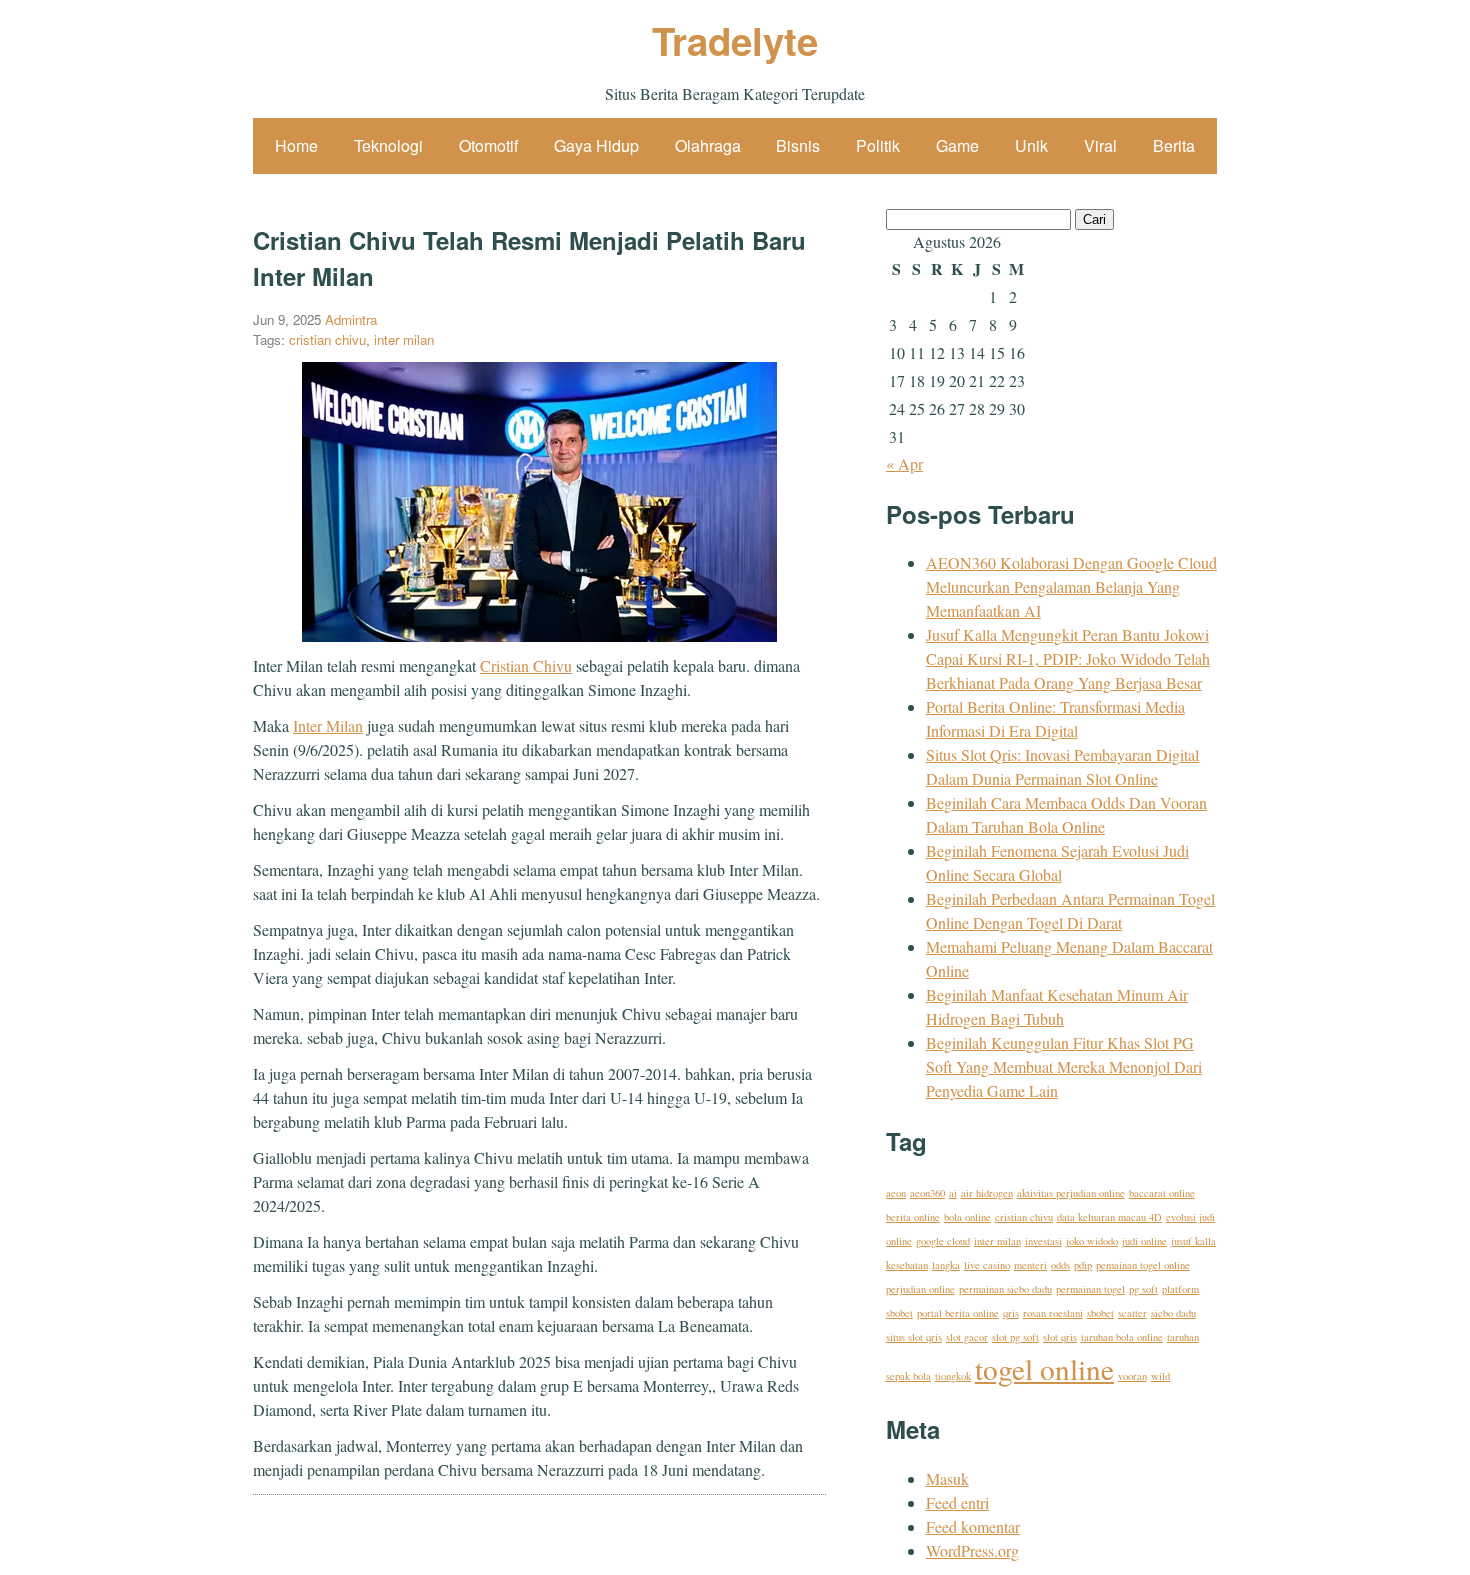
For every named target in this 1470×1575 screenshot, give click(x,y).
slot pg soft (1015, 1337)
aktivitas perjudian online (1071, 1193)
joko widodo (1092, 1241)
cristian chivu (327, 339)
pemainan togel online (1143, 1265)
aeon (896, 1193)
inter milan (404, 339)
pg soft (1143, 1289)
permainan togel (1090, 1289)
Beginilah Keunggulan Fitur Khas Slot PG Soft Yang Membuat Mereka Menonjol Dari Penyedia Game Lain (1064, 1066)
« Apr (904, 463)
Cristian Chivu (526, 665)
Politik (878, 145)
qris (1011, 1313)
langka (946, 1265)
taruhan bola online (1122, 1337)
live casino (987, 1265)
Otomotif (488, 145)
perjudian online (920, 1289)
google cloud (943, 1241)
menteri (1030, 1265)
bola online (967, 1217)
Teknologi (388, 145)
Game (957, 145)
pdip (1083, 1265)
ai (953, 1193)
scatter (1132, 1313)
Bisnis (798, 145)
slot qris (1060, 1337)
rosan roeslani (1053, 1313)
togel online (1044, 1368)
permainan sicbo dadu (1005, 1289)
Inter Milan (328, 725)
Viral (1100, 145)
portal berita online (958, 1313)
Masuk (947, 1478)
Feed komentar (973, 1526)
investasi (1043, 1241)
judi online (1144, 1241)
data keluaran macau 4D (1109, 1217)
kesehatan (907, 1265)
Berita (1174, 145)
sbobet (1100, 1313)
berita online (913, 1217)
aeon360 (927, 1193)
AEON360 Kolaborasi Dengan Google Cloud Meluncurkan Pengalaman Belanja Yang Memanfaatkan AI (1071, 586)
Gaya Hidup (596, 145)
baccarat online (1162, 1193)
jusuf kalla (1193, 1241)
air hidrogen (987, 1193)
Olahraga (708, 145)
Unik (1031, 145)
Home (296, 145)
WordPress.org (972, 1550)
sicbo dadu (1173, 1313)
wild (1160, 1376)
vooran (1132, 1376)
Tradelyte (735, 40)
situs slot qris (914, 1337)
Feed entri (957, 1502)
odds (1060, 1265)
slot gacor (967, 1337)
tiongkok (953, 1376)
